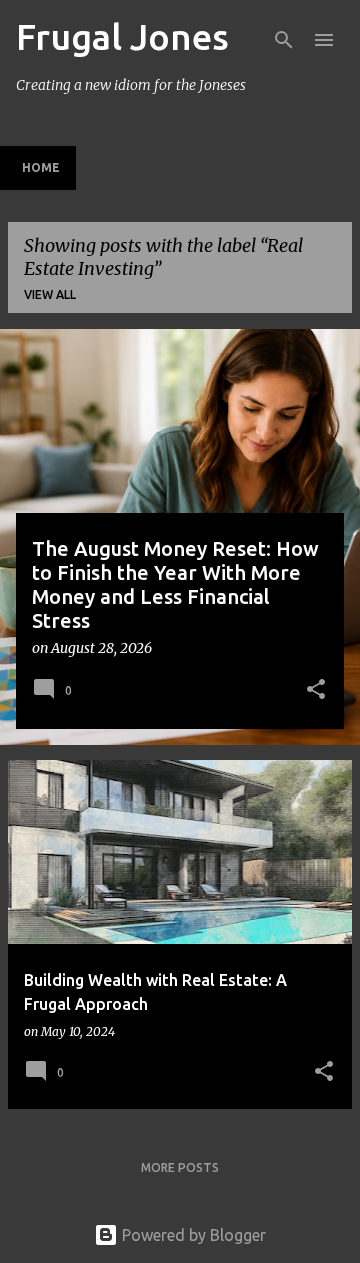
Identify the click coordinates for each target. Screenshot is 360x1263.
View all (50, 294)
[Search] (284, 40)
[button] (316, 691)
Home (41, 167)
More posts (180, 1167)
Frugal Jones (122, 36)
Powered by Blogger (192, 1235)
